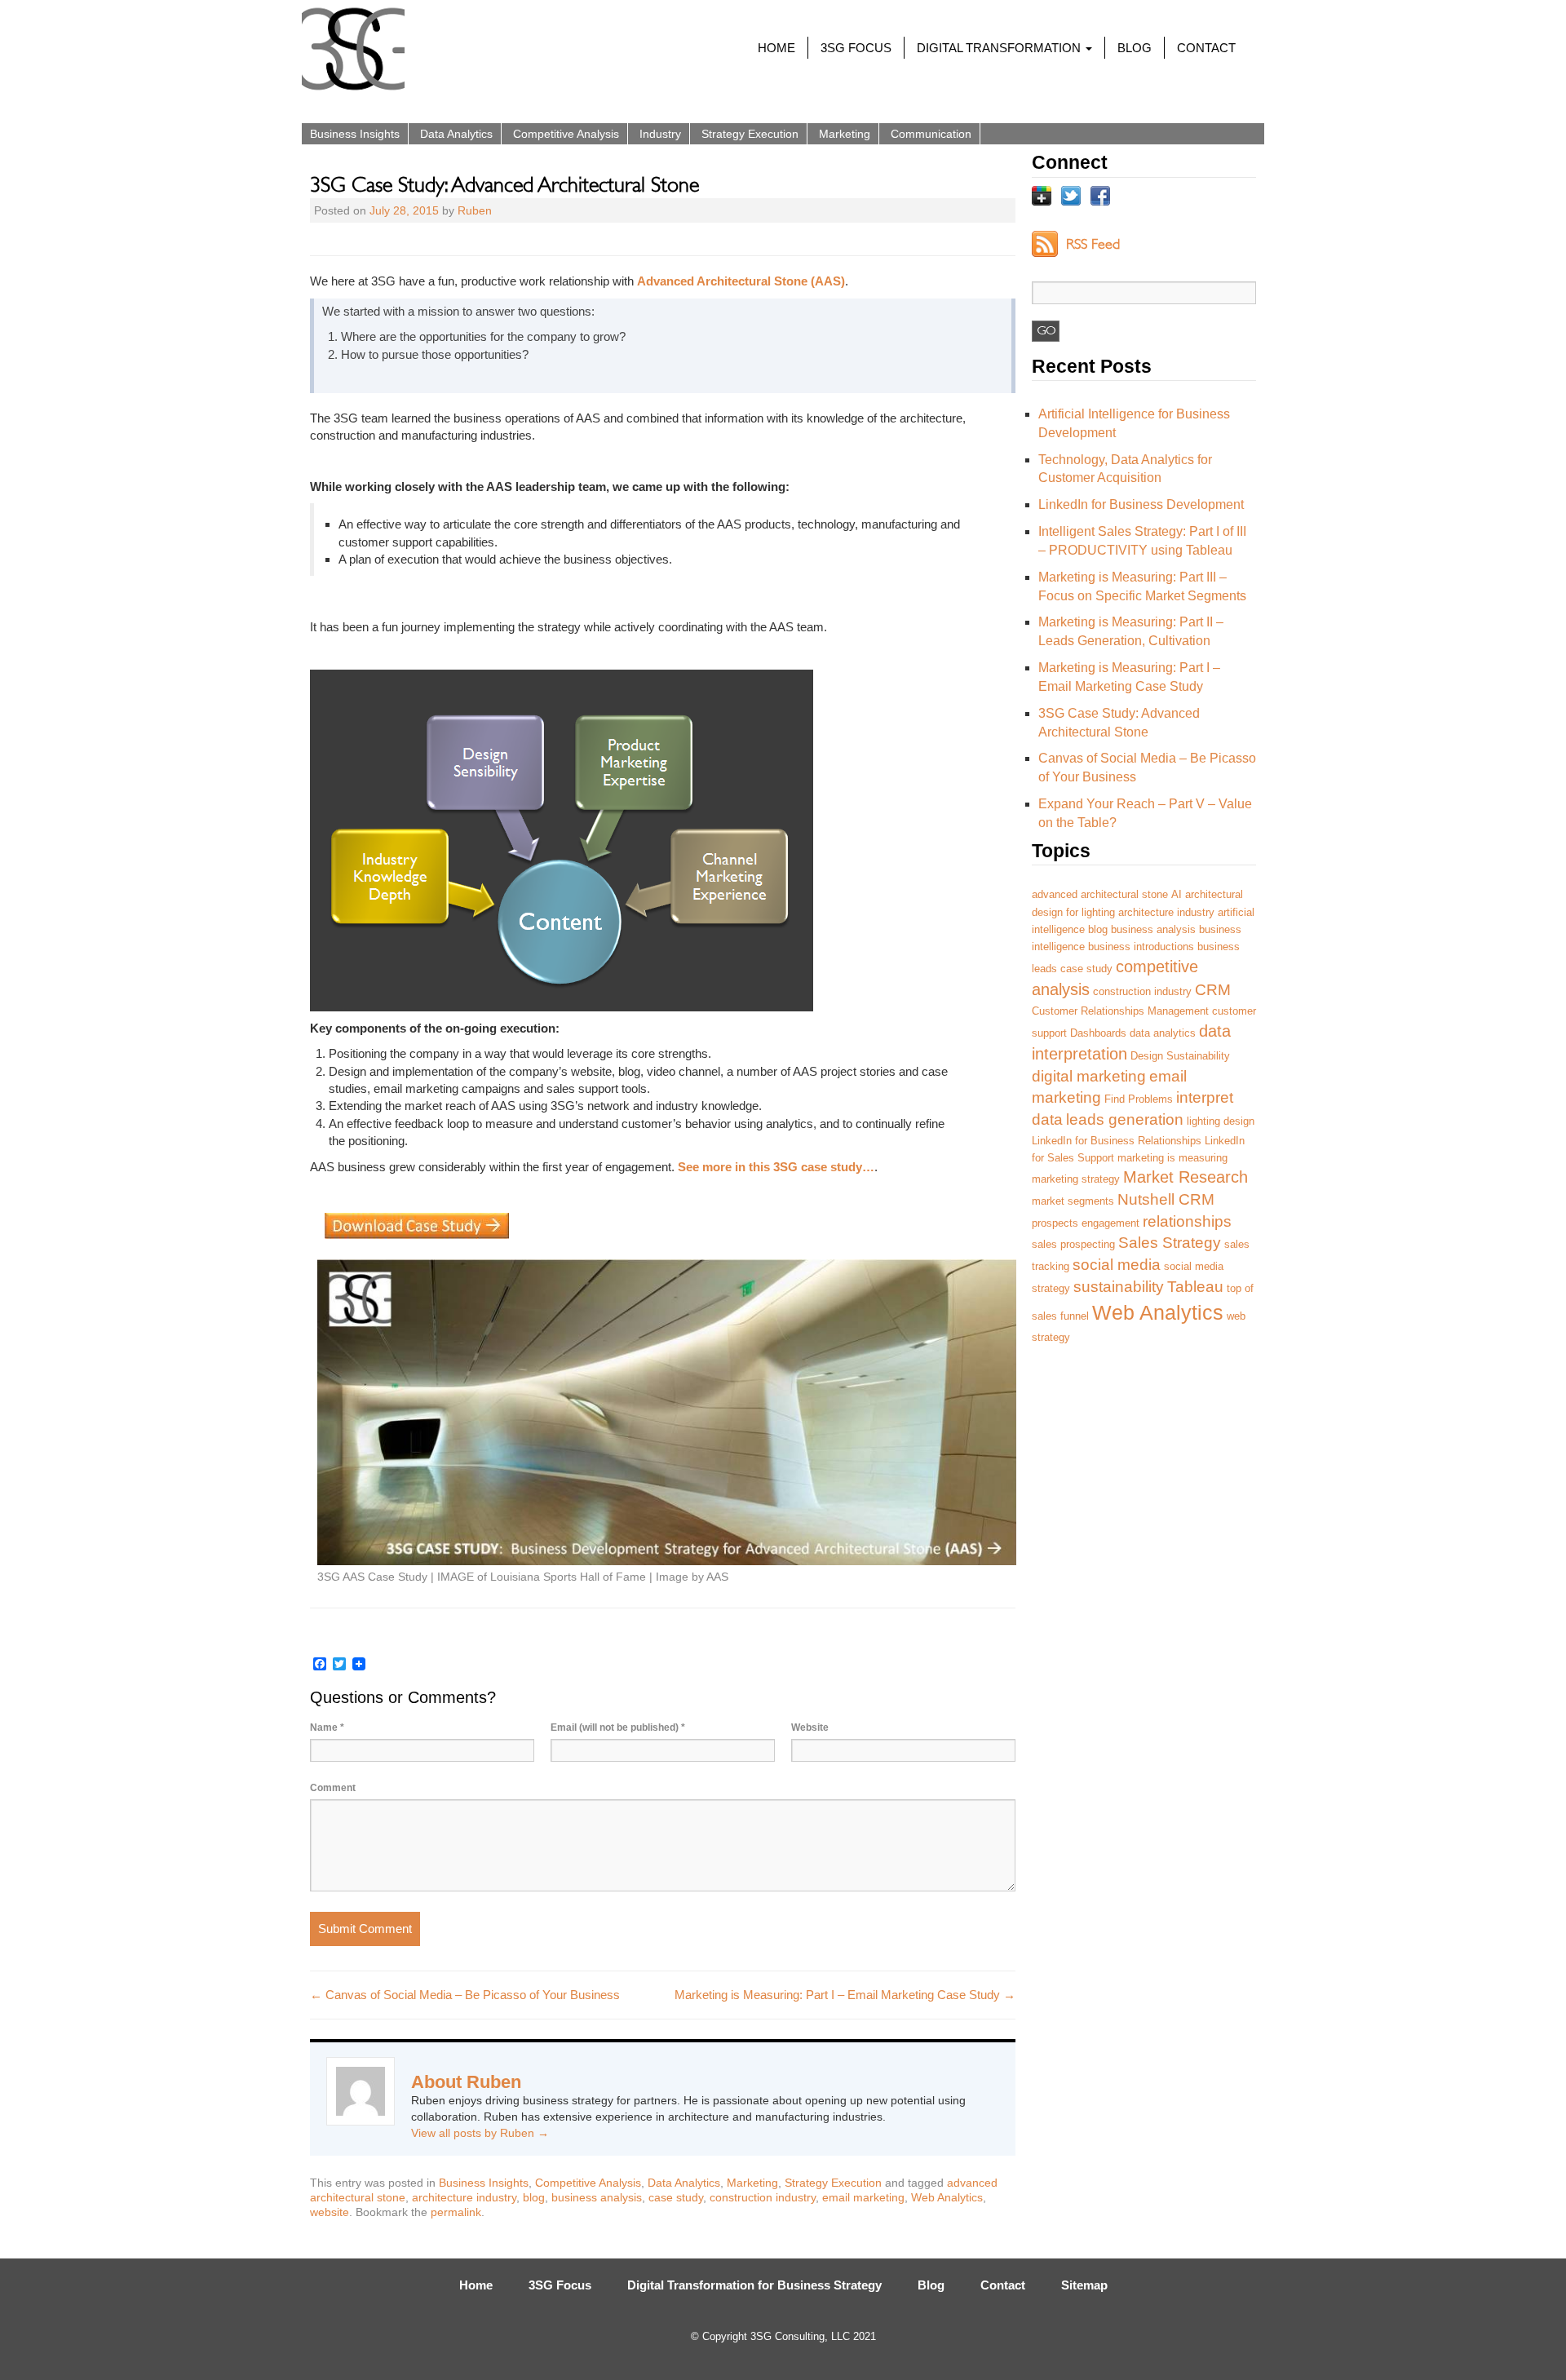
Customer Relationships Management (1120, 1011)
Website (810, 1727)
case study (676, 2197)
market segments (1073, 1201)
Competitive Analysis (566, 134)
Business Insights (355, 134)
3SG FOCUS (856, 48)
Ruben (475, 210)
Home (476, 2285)
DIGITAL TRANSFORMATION (1000, 48)
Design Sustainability (1180, 1056)
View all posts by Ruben (480, 2133)
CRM (1213, 990)
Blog (931, 2285)
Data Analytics (456, 134)
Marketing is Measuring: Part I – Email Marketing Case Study (845, 1995)
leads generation (1125, 1119)
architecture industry (464, 2197)
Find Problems (1139, 1099)
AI (1177, 894)
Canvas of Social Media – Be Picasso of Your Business (465, 1995)
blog (534, 2197)
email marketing (863, 2197)
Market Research (1186, 1177)
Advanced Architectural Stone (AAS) (741, 281)
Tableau (1195, 1287)
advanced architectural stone (1100, 894)
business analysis (597, 2197)
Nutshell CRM (1166, 1199)
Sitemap (1084, 2285)
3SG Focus (560, 2285)
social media (1117, 1265)
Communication (931, 134)
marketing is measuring (1172, 1158)
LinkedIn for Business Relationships (1117, 1141)
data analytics (1163, 1033)
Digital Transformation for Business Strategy (754, 2285)
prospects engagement (1086, 1223)
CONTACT (1206, 48)
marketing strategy (1076, 1179)
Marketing (845, 134)
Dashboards (1098, 1033)
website (330, 2212)
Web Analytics (947, 2197)
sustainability (1119, 1287)
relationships (1187, 1221)
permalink (456, 2212)
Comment (333, 1788)
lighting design (1221, 1121)
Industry (660, 134)
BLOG (1135, 48)
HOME (776, 48)
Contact (1003, 2285)
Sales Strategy (1170, 1243)
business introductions (1141, 947)
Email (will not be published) (618, 1727)
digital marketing (1089, 1076)
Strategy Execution (750, 134)
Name (327, 1727)
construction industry (763, 2197)
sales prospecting (1073, 1244)
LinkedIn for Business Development (1141, 504)
